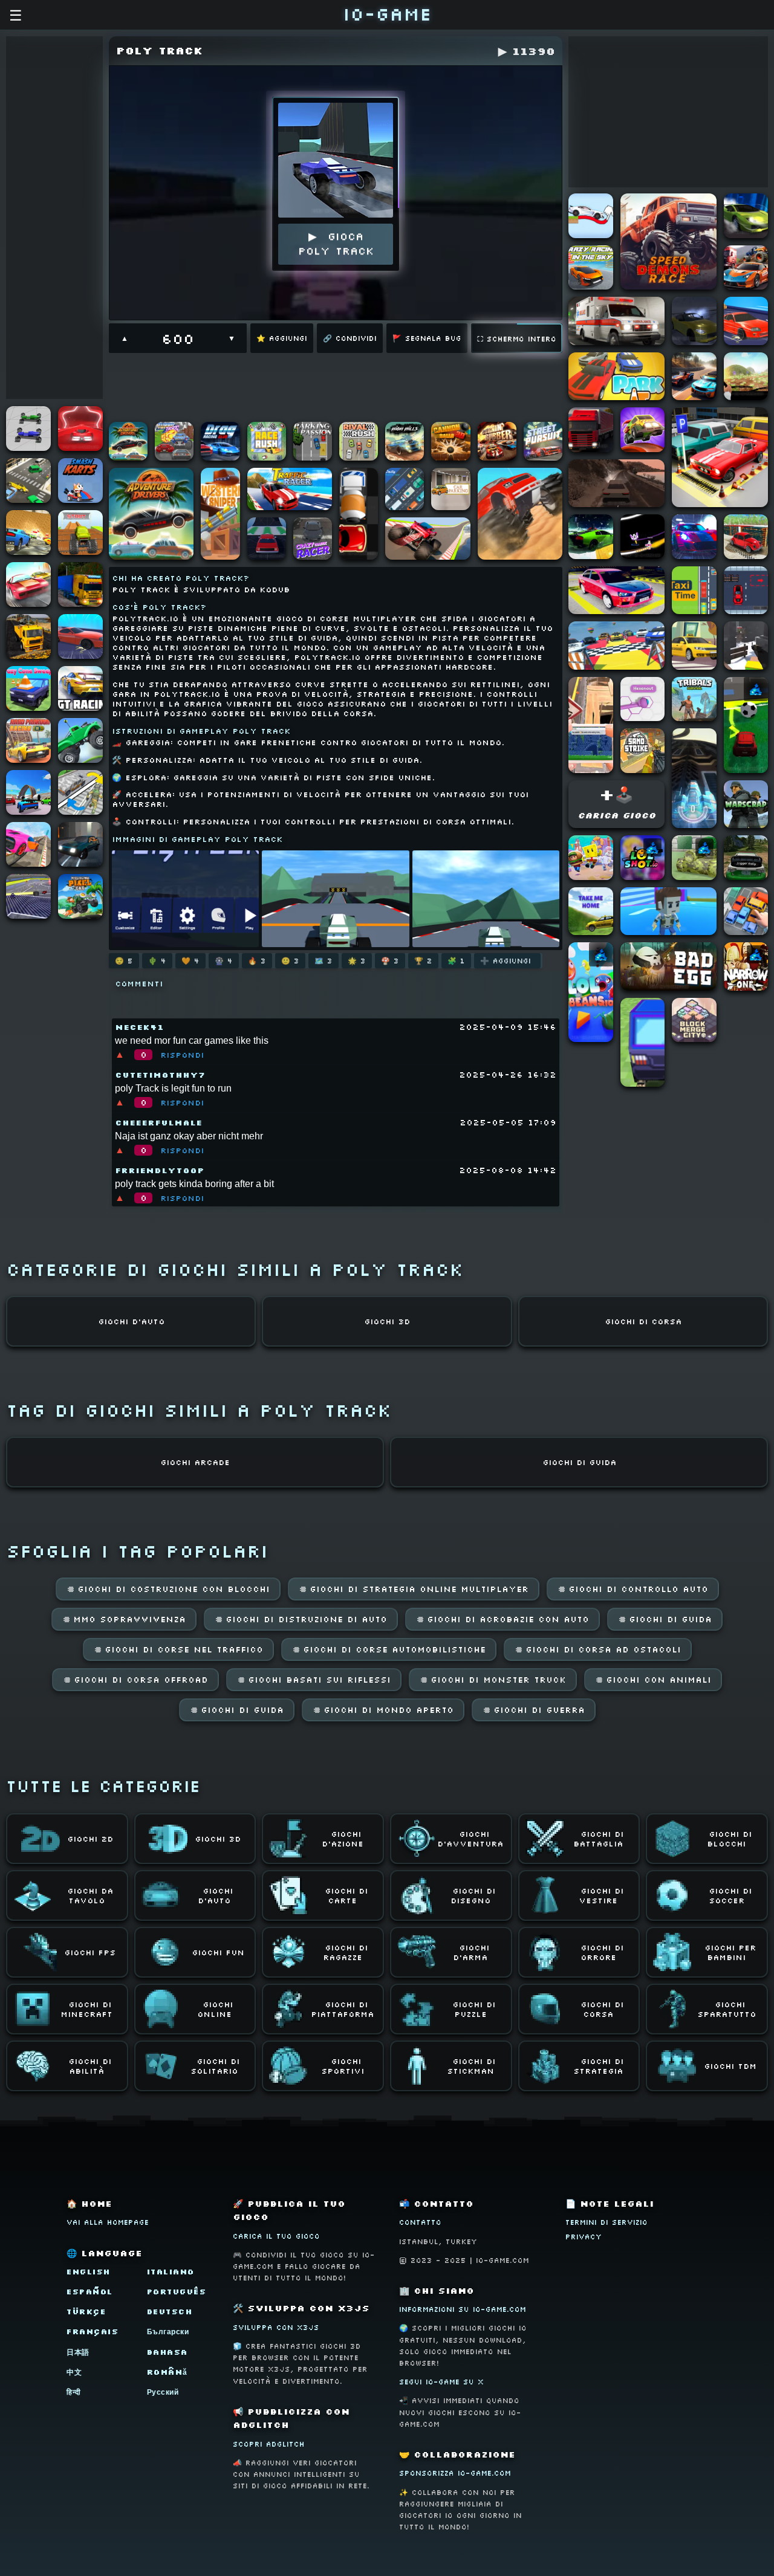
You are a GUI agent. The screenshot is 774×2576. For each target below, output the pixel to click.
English (89, 2272)
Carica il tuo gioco (276, 2236)
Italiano (171, 2272)
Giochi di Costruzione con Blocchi (168, 1589)
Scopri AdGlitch (269, 2444)
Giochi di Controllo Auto (633, 1589)
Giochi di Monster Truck (493, 1680)
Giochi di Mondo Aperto (383, 1710)
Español (90, 2292)
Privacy (584, 2237)
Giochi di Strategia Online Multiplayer (414, 1589)
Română (167, 2372)
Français (93, 2332)
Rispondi (182, 1055)
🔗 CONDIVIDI (350, 338)
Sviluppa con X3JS (276, 2327)
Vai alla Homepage (108, 2222)
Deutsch (170, 2312)
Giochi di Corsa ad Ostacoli (598, 1649)
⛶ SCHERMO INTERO (517, 339)
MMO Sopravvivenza (124, 1619)
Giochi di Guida (665, 1619)
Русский (163, 2392)
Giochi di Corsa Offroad (135, 1680)
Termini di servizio (607, 2222)
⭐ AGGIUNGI (282, 338)
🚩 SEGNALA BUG (427, 338)
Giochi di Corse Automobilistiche (389, 1649)
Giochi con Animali (653, 1680)
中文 (74, 2372)
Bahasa (167, 2352)
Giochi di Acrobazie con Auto (502, 1619)
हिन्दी (74, 2392)
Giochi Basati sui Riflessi (314, 1680)
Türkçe (86, 2312)
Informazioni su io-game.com (463, 2309)
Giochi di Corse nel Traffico (178, 1649)
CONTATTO (420, 2222)
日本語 (78, 2352)
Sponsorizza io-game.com (455, 2473)
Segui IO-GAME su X (441, 2382)
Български (168, 2332)
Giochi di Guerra (534, 1710)
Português (177, 2292)
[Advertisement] (54, 218)
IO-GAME (387, 14)
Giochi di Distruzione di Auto (301, 1619)
